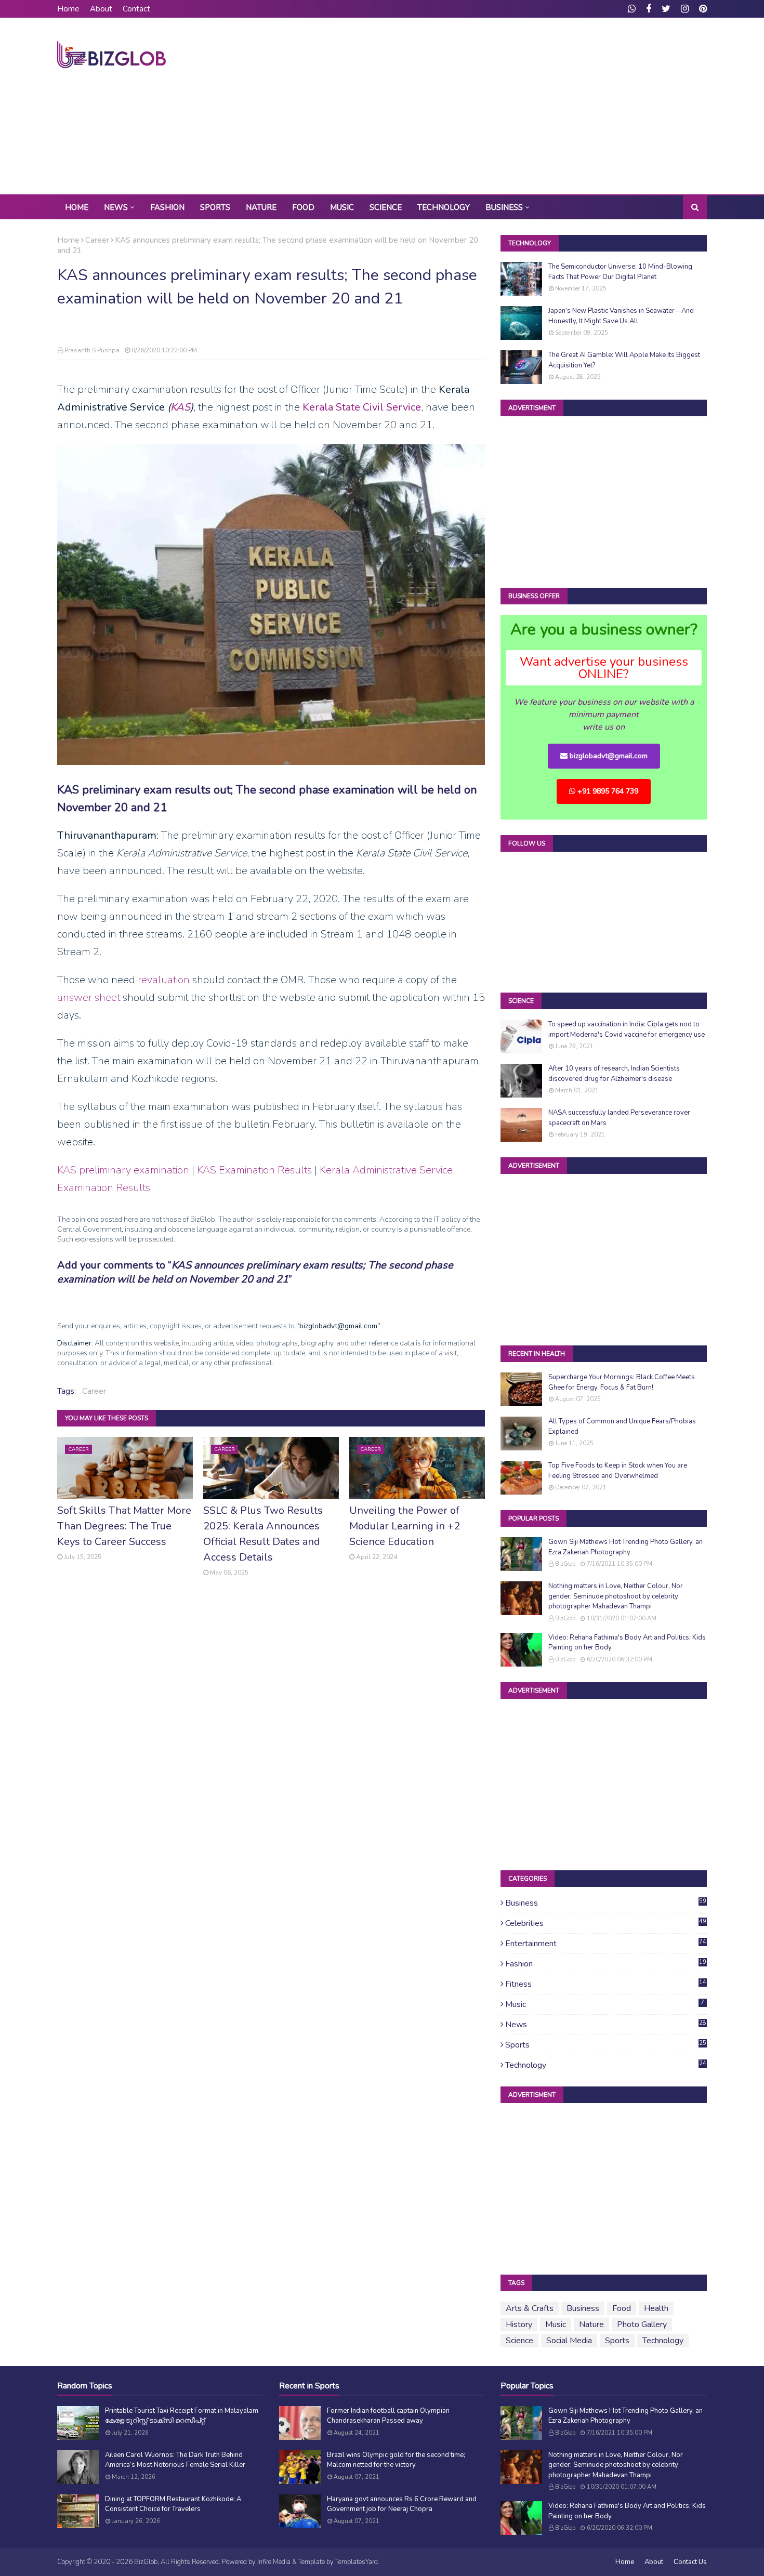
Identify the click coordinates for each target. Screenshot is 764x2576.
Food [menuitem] (303, 207)
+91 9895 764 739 (607, 791)
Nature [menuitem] (261, 207)
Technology (606, 2065)
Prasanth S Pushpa (92, 350)
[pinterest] (702, 9)
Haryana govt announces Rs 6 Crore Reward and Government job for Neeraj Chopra (402, 2504)
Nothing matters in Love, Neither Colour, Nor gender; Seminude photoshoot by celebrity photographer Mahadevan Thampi (616, 1596)
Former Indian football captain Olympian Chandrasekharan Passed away (388, 2416)
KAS (180, 407)
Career (97, 240)
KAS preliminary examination (123, 1170)
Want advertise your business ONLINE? (604, 668)
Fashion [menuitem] (167, 207)
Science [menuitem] (386, 207)
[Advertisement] (518, 106)
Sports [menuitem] (215, 207)
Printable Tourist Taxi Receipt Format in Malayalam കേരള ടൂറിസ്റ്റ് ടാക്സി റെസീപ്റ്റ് (182, 2416)
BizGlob (565, 1564)
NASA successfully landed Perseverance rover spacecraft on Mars (619, 1118)
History (519, 2324)
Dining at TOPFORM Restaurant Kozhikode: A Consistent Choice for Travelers (173, 2504)
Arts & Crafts (530, 2308)
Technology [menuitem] (444, 207)
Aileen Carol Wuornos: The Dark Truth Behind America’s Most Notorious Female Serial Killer (175, 2460)
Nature (591, 2324)
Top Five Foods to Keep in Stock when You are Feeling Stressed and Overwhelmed (618, 1471)
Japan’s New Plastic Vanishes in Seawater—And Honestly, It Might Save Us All (621, 316)
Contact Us (690, 2562)
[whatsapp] (632, 9)
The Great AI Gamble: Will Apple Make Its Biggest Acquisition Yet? (624, 360)
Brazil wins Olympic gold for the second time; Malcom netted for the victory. (396, 2460)
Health (656, 2308)
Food (622, 2308)
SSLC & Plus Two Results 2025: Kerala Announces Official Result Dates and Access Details (263, 1534)
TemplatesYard (357, 2562)
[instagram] (685, 9)
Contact (136, 9)
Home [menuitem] (77, 207)
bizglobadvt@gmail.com (608, 756)
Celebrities (606, 1923)
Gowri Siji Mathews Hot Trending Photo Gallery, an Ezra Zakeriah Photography (625, 1547)
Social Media (569, 2341)
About (101, 9)
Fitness (606, 1984)
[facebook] (649, 9)
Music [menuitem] (342, 207)
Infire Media (274, 2562)
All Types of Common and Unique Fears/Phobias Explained (622, 1426)
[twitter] (666, 9)
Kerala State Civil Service (362, 407)
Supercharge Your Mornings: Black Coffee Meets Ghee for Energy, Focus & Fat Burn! (622, 1382)
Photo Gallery (642, 2324)
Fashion (606, 1964)
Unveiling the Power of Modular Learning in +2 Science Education (405, 1526)
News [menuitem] (116, 207)
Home (68, 9)
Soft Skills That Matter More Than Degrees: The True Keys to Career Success (124, 1526)
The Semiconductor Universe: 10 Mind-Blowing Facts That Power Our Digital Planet (620, 272)
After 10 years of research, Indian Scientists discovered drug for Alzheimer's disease (614, 1074)
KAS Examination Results (254, 1170)
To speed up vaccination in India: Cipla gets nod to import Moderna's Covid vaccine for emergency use (627, 1029)
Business (606, 1903)
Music (605, 2004)
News (606, 2025)
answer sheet (89, 998)
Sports (606, 2045)
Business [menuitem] (504, 207)
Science (519, 2341)
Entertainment (606, 1944)
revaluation (164, 980)
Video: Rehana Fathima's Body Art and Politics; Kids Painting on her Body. (627, 1643)
